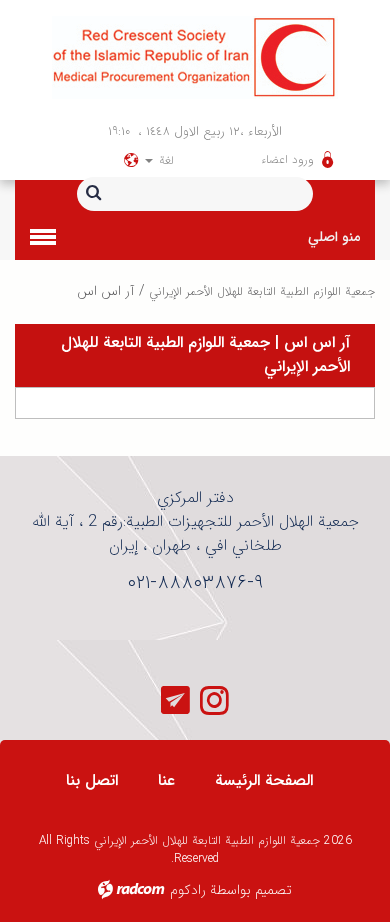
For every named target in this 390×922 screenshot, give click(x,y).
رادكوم (188, 890)
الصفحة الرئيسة (264, 780)
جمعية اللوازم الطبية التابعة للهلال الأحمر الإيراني (262, 291)
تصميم (273, 890)
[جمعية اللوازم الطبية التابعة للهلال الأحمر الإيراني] (195, 57)
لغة (164, 160)
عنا (166, 780)
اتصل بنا (92, 780)
